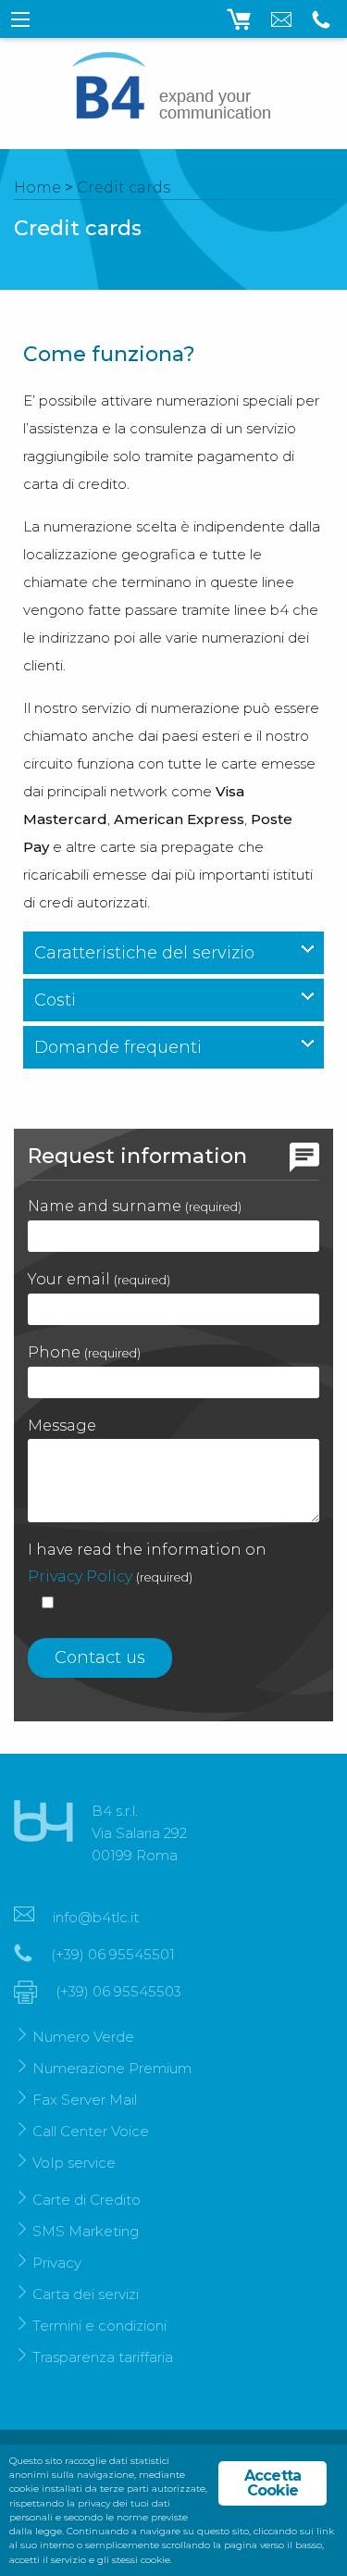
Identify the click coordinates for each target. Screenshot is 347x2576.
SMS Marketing (86, 2231)
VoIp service (74, 2163)
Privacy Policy (80, 1576)
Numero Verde (83, 2037)
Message (62, 1426)
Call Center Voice (91, 2131)
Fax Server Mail (85, 2100)
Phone (84, 1352)
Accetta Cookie (273, 2483)
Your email (99, 1279)
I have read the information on (147, 1563)
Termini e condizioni (99, 2326)
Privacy (57, 2263)
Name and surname (135, 1206)
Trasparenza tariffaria (103, 2357)
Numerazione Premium (112, 2068)
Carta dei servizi (86, 2294)
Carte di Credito (87, 2200)
